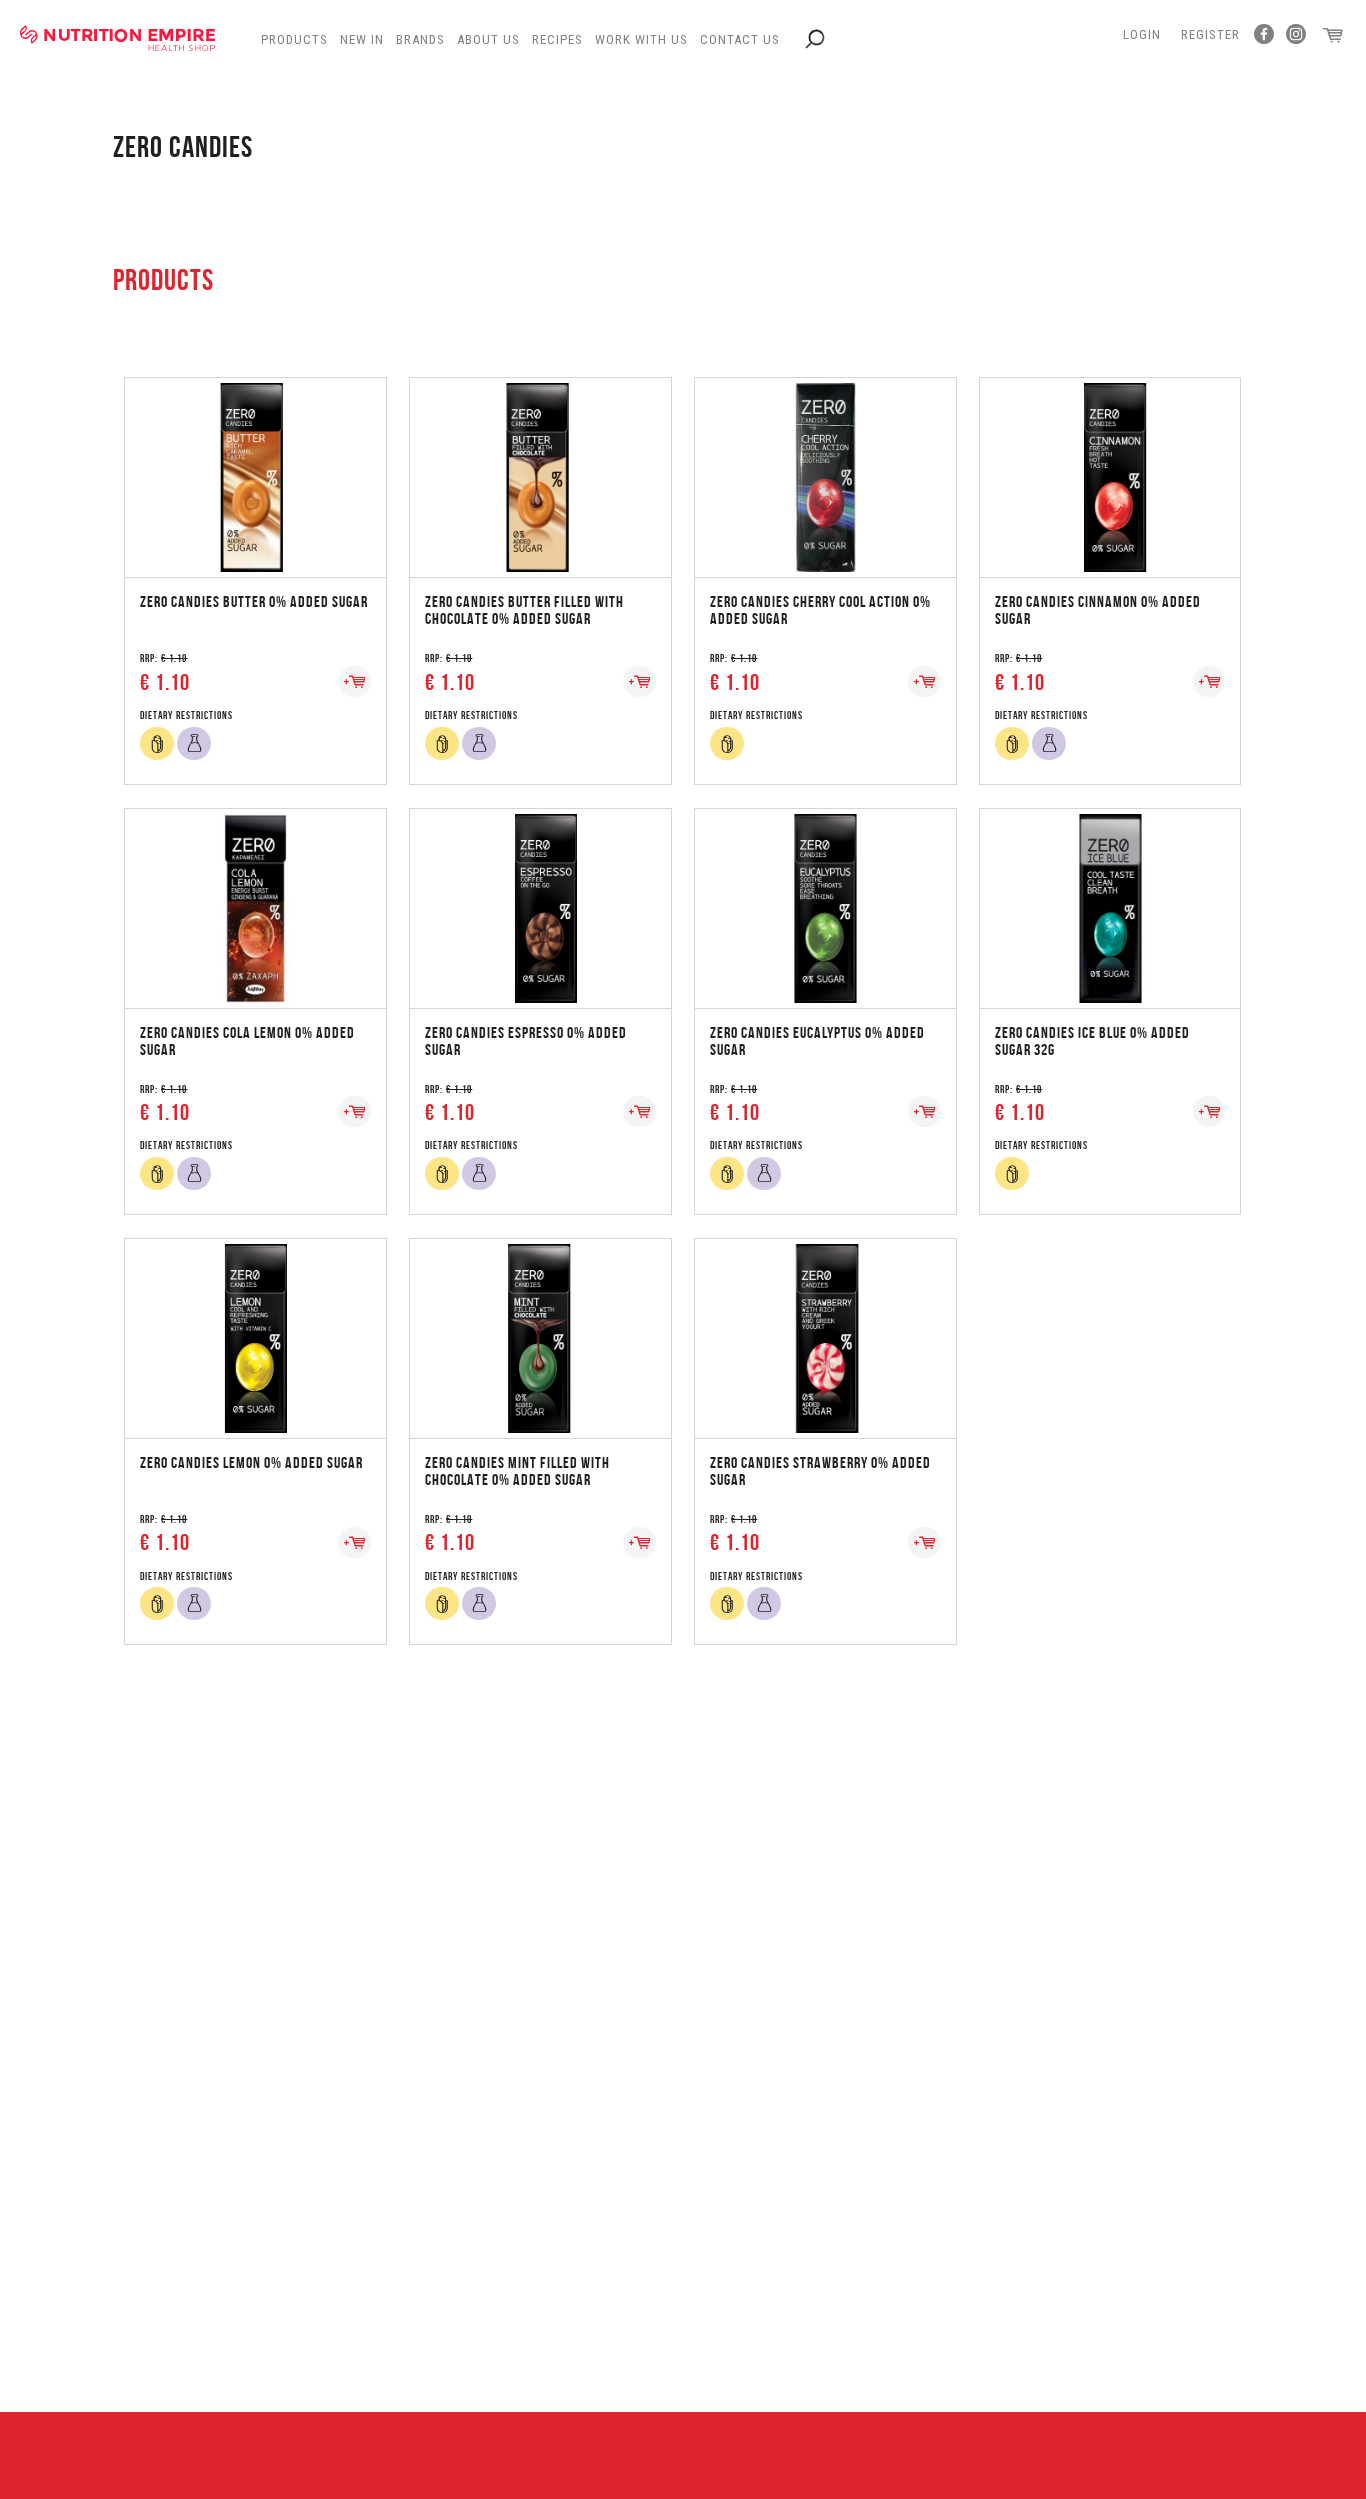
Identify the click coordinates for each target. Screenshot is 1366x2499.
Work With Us (641, 39)
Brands (420, 39)
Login (1142, 34)
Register (1210, 34)
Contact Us (740, 39)
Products (294, 39)
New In (362, 39)
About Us (488, 39)
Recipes (557, 39)
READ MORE (255, 457)
